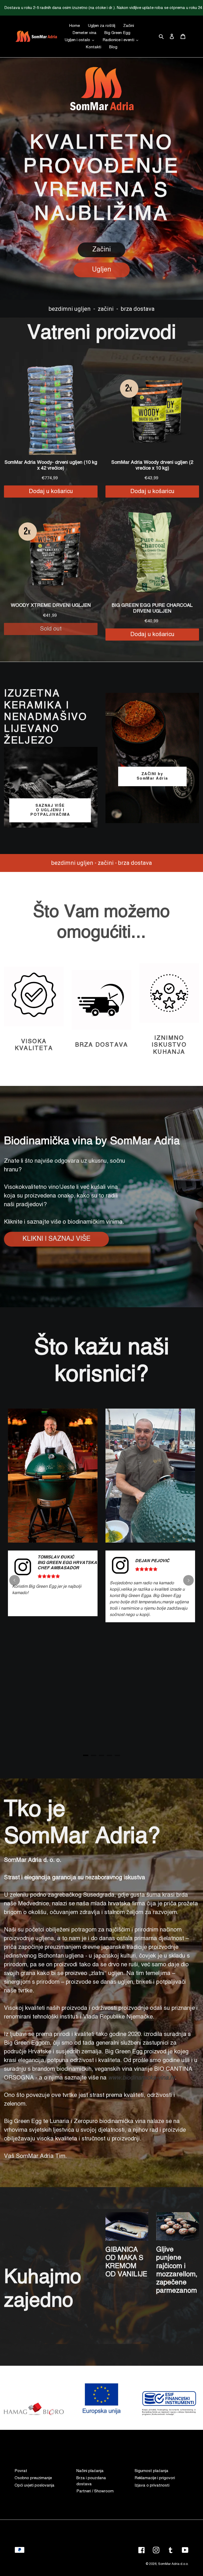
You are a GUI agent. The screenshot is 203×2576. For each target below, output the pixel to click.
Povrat (21, 2471)
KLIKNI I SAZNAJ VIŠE (56, 1239)
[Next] (188, 1580)
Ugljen (102, 270)
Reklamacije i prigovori (155, 2478)
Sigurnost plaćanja (151, 2471)
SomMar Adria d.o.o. (173, 2564)
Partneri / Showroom (95, 2491)
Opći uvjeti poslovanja (34, 2485)
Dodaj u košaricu (51, 492)
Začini (101, 250)
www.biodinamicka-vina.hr (142, 2078)
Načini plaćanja (90, 2471)
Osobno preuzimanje (33, 2478)
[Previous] (15, 1580)
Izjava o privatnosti (152, 2485)
